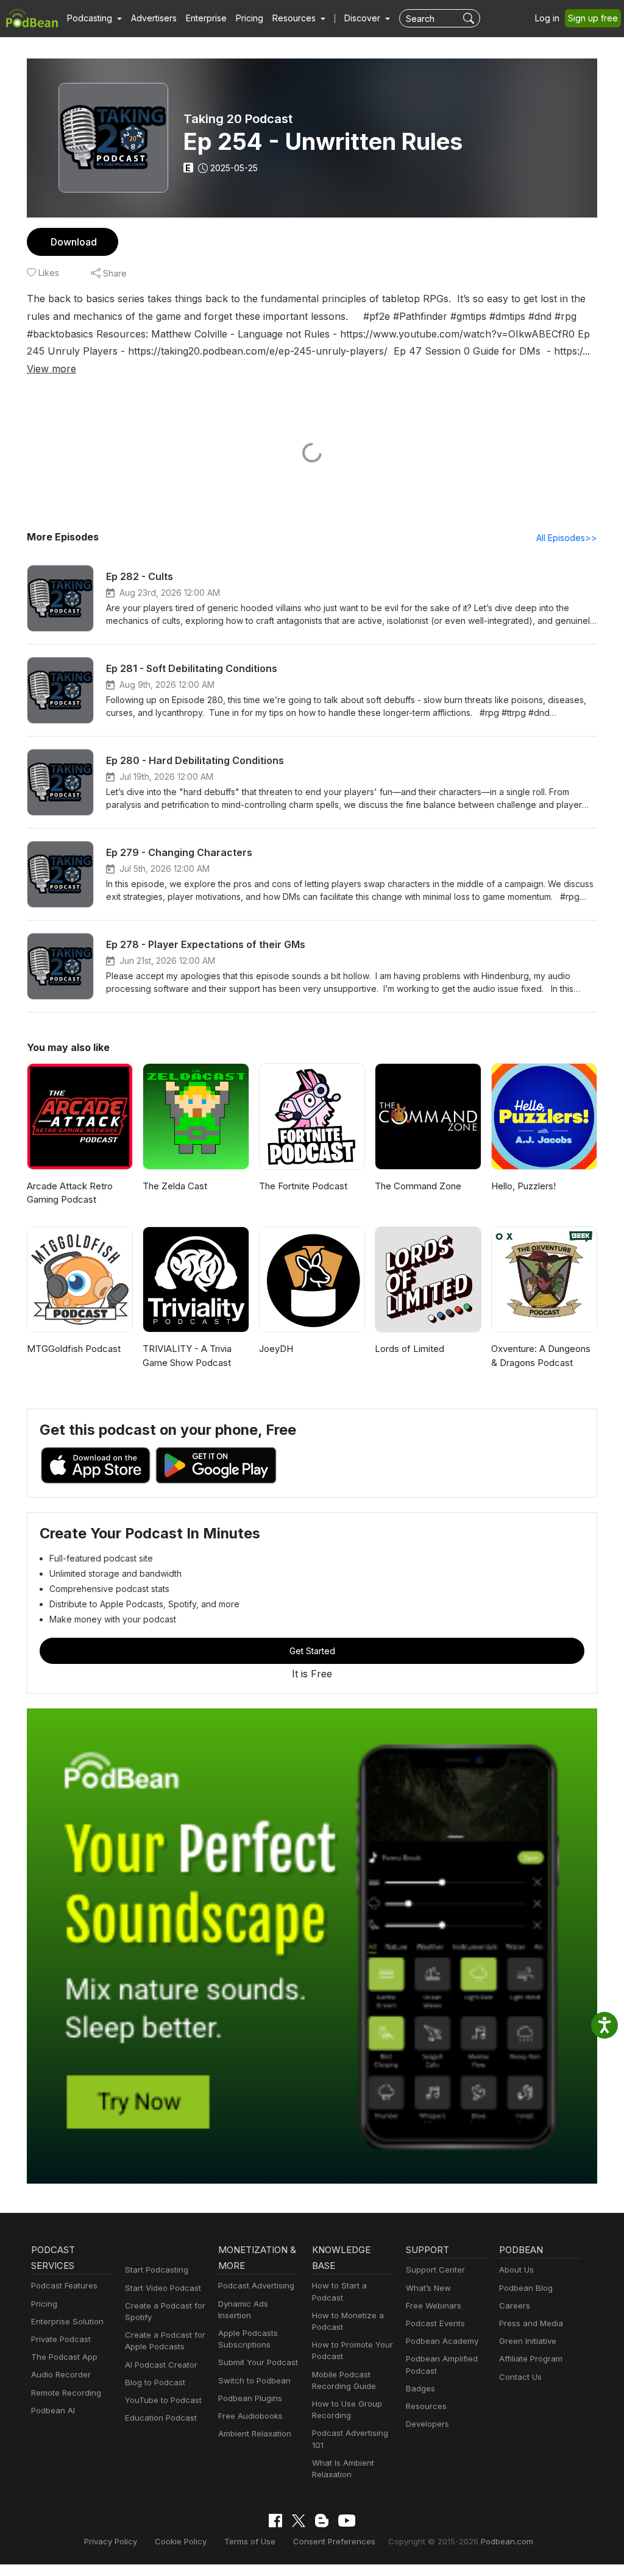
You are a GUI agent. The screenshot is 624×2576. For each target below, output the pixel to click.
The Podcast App (64, 2357)
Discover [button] (363, 18)
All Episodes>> (567, 538)
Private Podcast (61, 2339)
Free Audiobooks (250, 2416)
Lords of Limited (409, 1349)
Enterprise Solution (67, 2321)
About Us (516, 2270)
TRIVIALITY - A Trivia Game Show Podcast (187, 1356)
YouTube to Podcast (163, 2400)
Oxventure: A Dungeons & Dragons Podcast (541, 1356)
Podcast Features (64, 2285)
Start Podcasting (157, 2270)
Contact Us (520, 2377)
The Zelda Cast (175, 1186)
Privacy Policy (111, 2541)
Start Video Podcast (163, 2288)
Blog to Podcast (155, 2382)
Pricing (250, 18)
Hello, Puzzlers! (523, 1186)
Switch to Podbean (254, 2380)
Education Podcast (161, 2418)
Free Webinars (434, 2305)
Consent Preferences (334, 2541)
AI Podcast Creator (161, 2365)
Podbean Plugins (250, 2398)
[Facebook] (275, 2521)
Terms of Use (250, 2541)
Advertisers (154, 18)
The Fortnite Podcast (303, 1186)
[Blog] (322, 2521)
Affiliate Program (531, 2358)
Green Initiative (528, 2341)
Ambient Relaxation (255, 2433)
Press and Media (531, 2323)
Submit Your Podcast (258, 2362)
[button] (94, 18)
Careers (515, 2305)
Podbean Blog (526, 2288)
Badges (420, 2388)
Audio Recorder (61, 2374)
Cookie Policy (181, 2541)
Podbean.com (507, 2541)
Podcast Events (435, 2323)
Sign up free (593, 18)
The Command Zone (418, 1186)
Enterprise (206, 18)
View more (51, 369)
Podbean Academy (442, 2341)
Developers (427, 2424)
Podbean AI (53, 2410)
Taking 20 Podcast (238, 119)
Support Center (435, 2270)
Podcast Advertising (256, 2285)
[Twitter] (299, 2521)
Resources (426, 2406)
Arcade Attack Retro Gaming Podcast (70, 1193)
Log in (547, 18)
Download (74, 242)
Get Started (312, 1651)
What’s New (428, 2288)
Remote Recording (66, 2393)
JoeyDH (276, 1349)
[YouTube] (347, 2521)
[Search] (470, 18)
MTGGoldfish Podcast (74, 1349)
